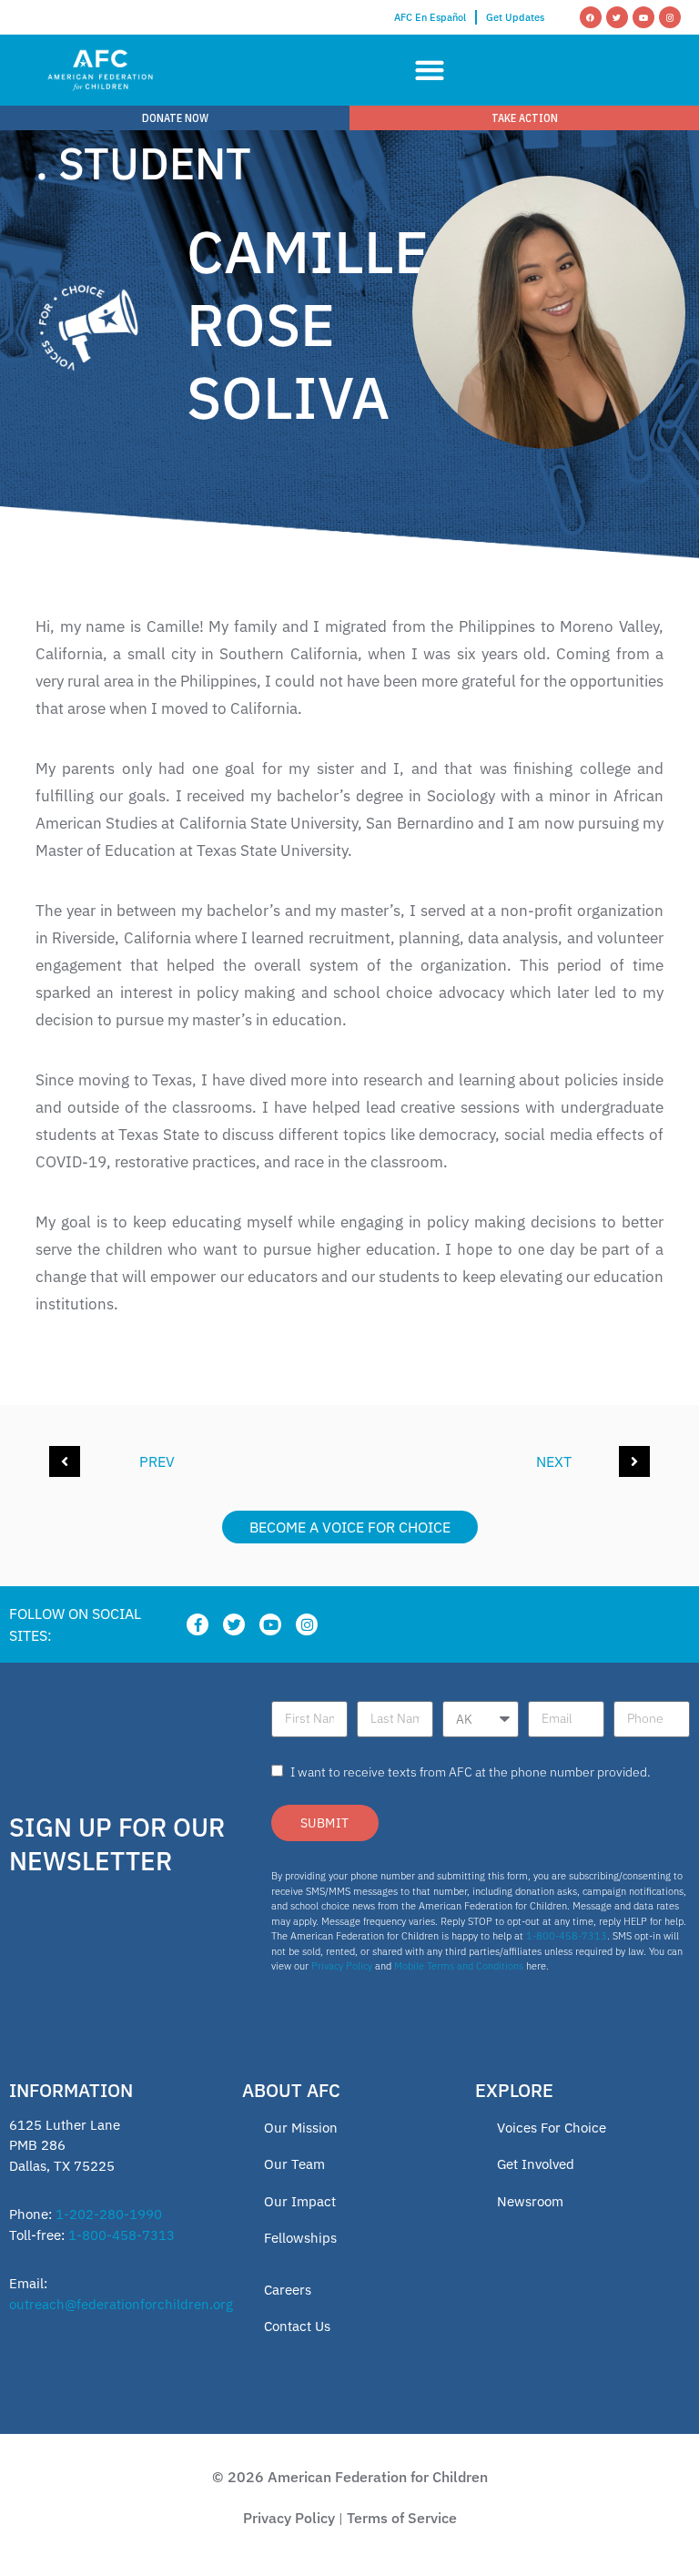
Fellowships (300, 2238)
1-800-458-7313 (567, 1936)
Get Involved (536, 2164)
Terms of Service (402, 2518)
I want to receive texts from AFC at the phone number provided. (471, 1772)
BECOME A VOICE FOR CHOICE (350, 1527)
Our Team (294, 2164)
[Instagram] (670, 17)
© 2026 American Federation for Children (350, 2477)
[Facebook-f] (198, 1624)
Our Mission (301, 2128)
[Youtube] (643, 17)
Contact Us (297, 2326)
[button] (430, 71)
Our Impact (300, 2201)
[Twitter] (617, 17)
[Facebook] (591, 17)
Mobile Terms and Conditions (459, 1966)
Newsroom (530, 2201)
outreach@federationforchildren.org (121, 2304)
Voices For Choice (552, 2128)
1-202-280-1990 (109, 2214)
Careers (288, 2290)
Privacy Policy (342, 1966)
